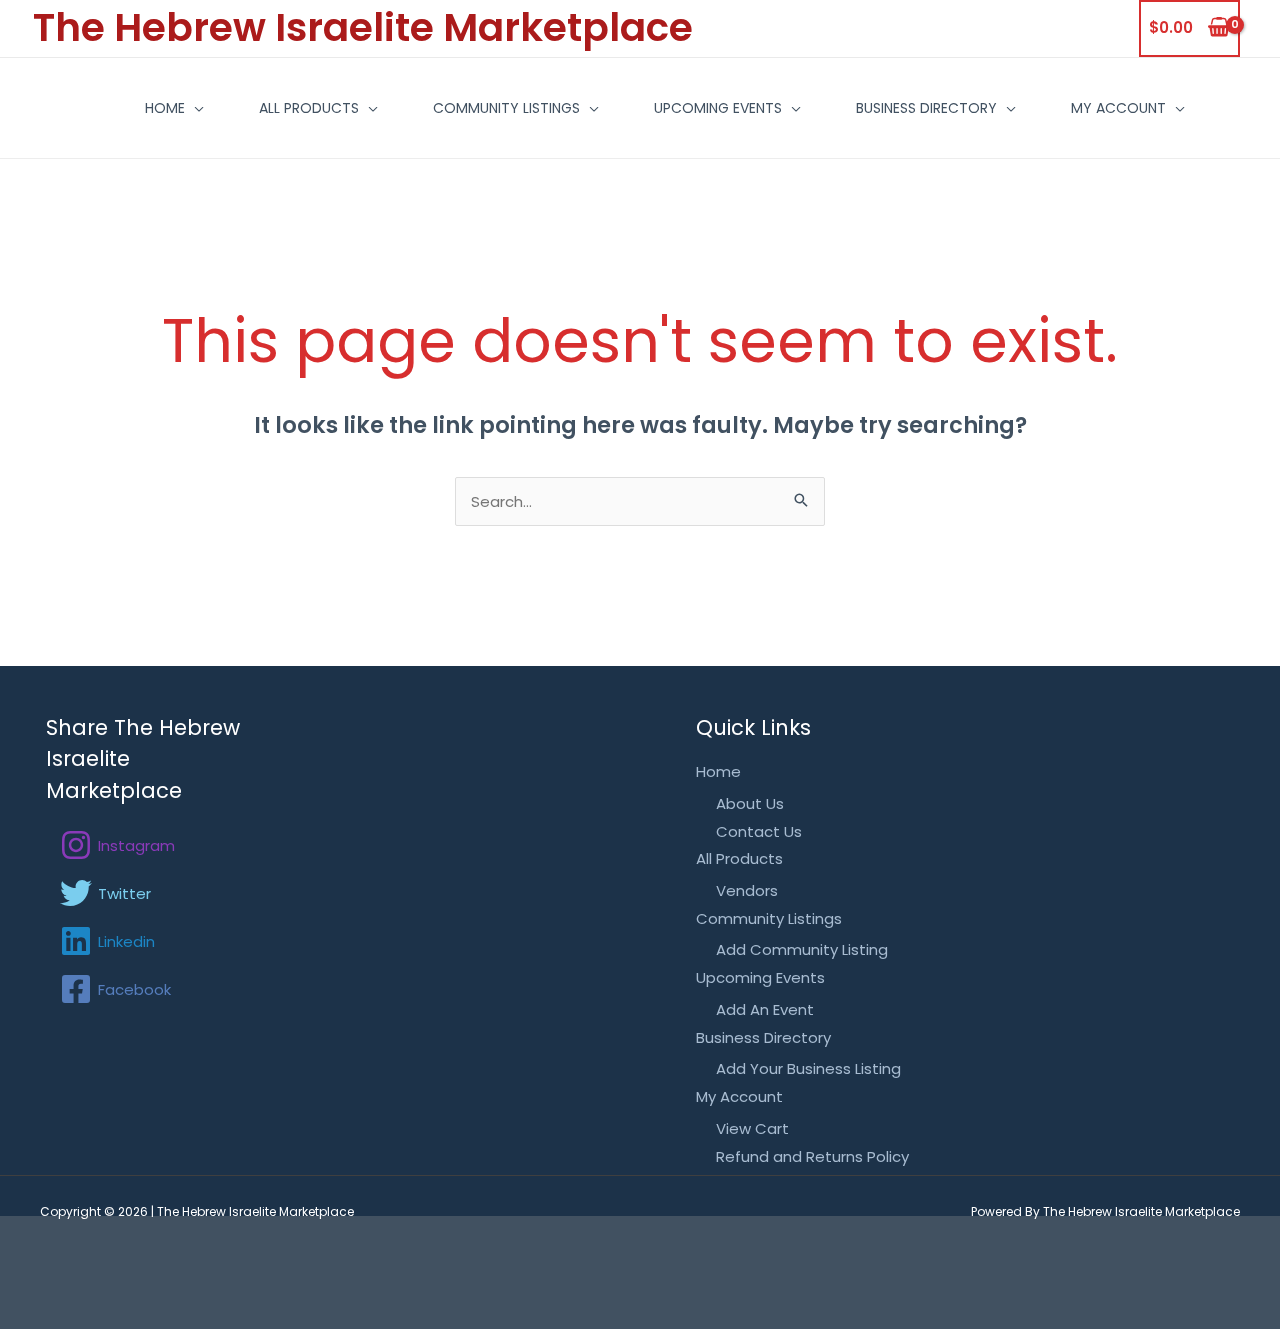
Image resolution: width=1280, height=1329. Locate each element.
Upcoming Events (718, 108)
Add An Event (765, 1009)
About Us (750, 803)
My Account (1118, 108)
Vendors (747, 890)
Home (165, 108)
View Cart (752, 1128)
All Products (309, 108)
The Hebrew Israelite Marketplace (363, 27)
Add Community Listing (802, 949)
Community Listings (506, 108)
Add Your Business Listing (808, 1068)
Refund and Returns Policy (812, 1156)
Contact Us (759, 831)
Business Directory (926, 108)
